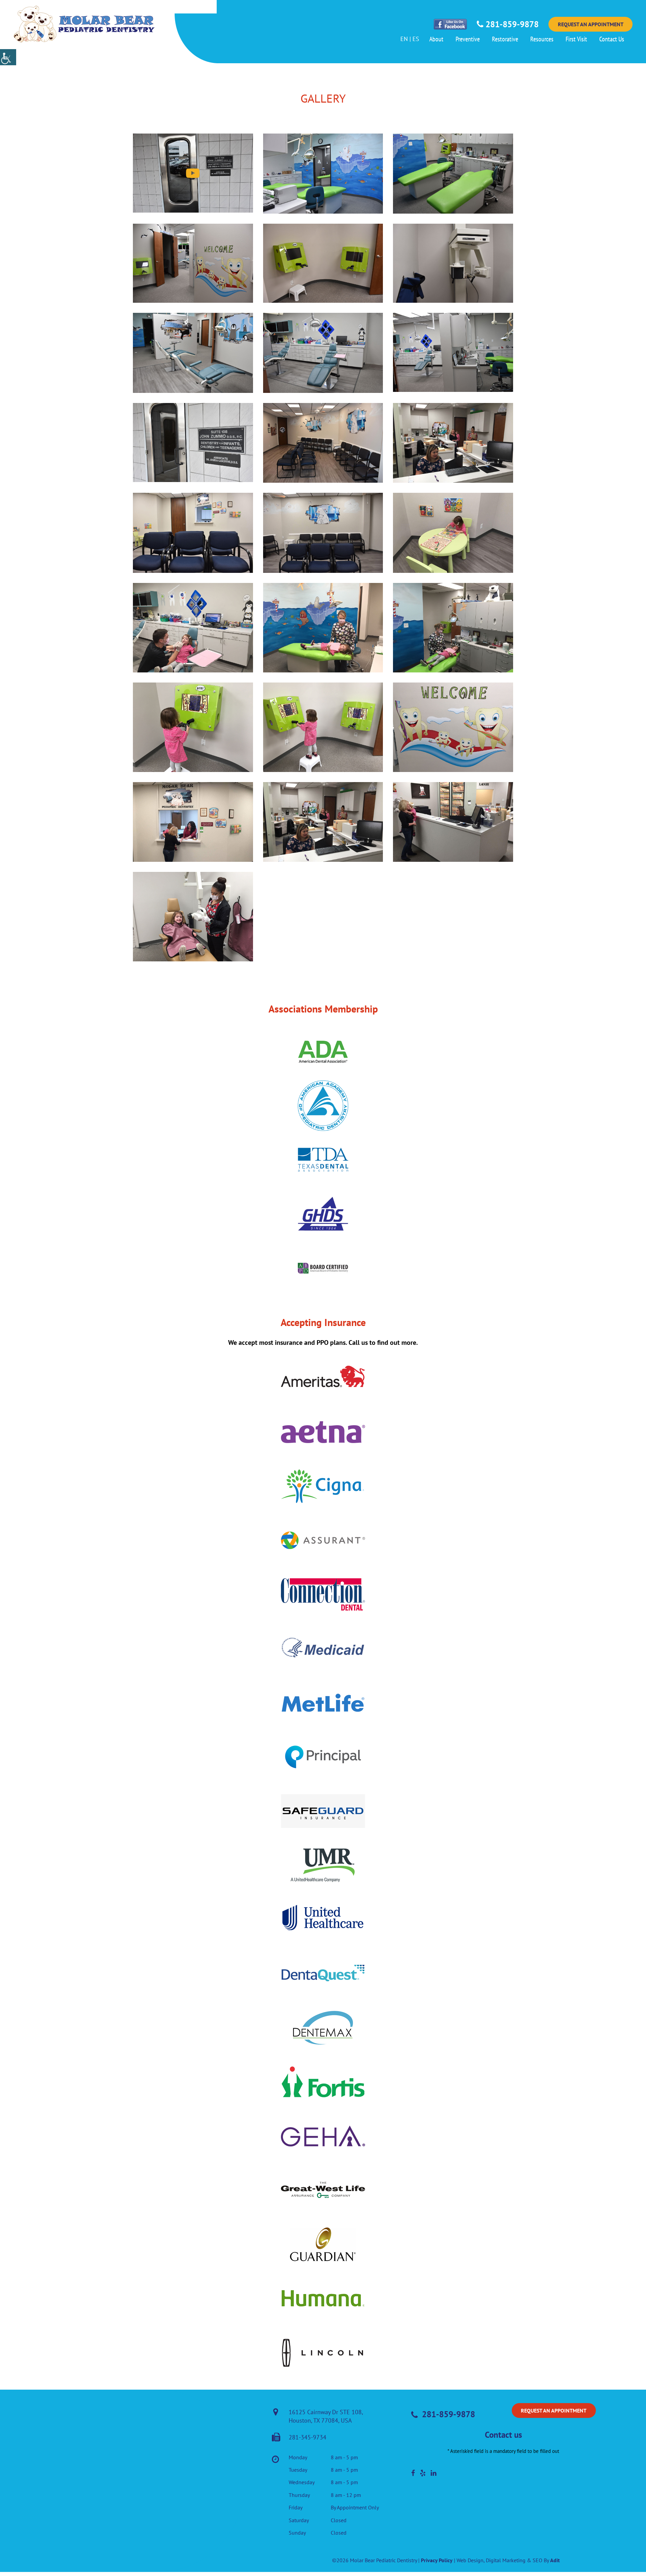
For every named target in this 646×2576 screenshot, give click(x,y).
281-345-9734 (308, 2437)
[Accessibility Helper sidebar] (8, 57)
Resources (542, 39)
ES (416, 39)
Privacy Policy (437, 2560)
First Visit (576, 39)
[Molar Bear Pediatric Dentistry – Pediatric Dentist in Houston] (84, 24)
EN (404, 39)
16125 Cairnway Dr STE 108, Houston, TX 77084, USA (326, 2416)
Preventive (468, 39)
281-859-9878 (511, 24)
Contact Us (612, 39)
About (436, 39)
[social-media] (413, 2473)
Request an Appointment (591, 24)
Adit (555, 2560)
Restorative (505, 39)
